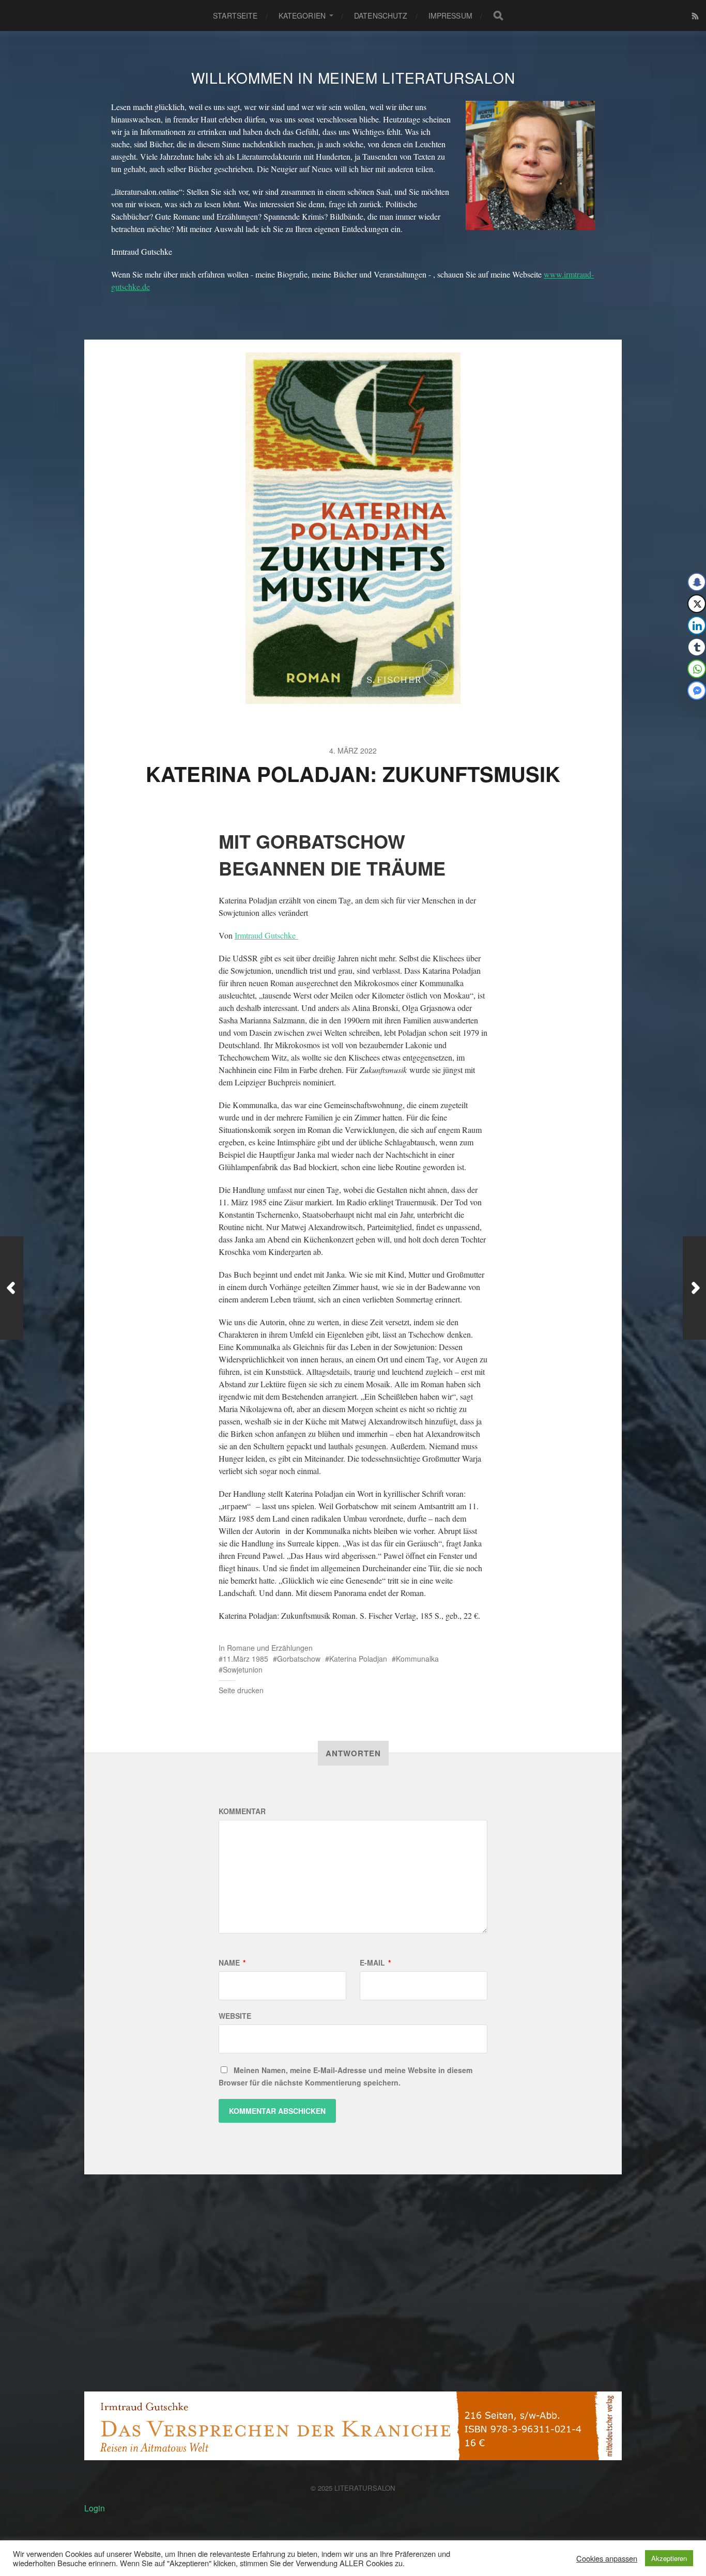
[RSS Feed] (695, 16)
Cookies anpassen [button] (607, 2558)
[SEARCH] (498, 16)
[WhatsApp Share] (697, 669)
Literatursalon (365, 2488)
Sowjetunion (243, 1669)
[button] (691, 711)
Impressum (450, 16)
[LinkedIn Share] (697, 625)
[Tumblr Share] (697, 647)
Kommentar (242, 1811)
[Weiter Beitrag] (694, 1288)
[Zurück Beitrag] (12, 1288)
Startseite (235, 16)
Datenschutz (381, 16)
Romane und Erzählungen (270, 1648)
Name (232, 1962)
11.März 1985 (245, 1659)
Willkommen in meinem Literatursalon (353, 78)
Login (95, 2508)
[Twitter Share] (697, 604)
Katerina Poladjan (358, 1659)
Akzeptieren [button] (669, 2558)
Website (235, 2016)
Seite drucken (241, 1690)
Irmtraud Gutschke (266, 935)
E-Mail (375, 1962)
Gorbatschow (299, 1659)
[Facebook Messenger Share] (697, 691)
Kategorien (302, 16)
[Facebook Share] (697, 582)
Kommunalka (417, 1659)
